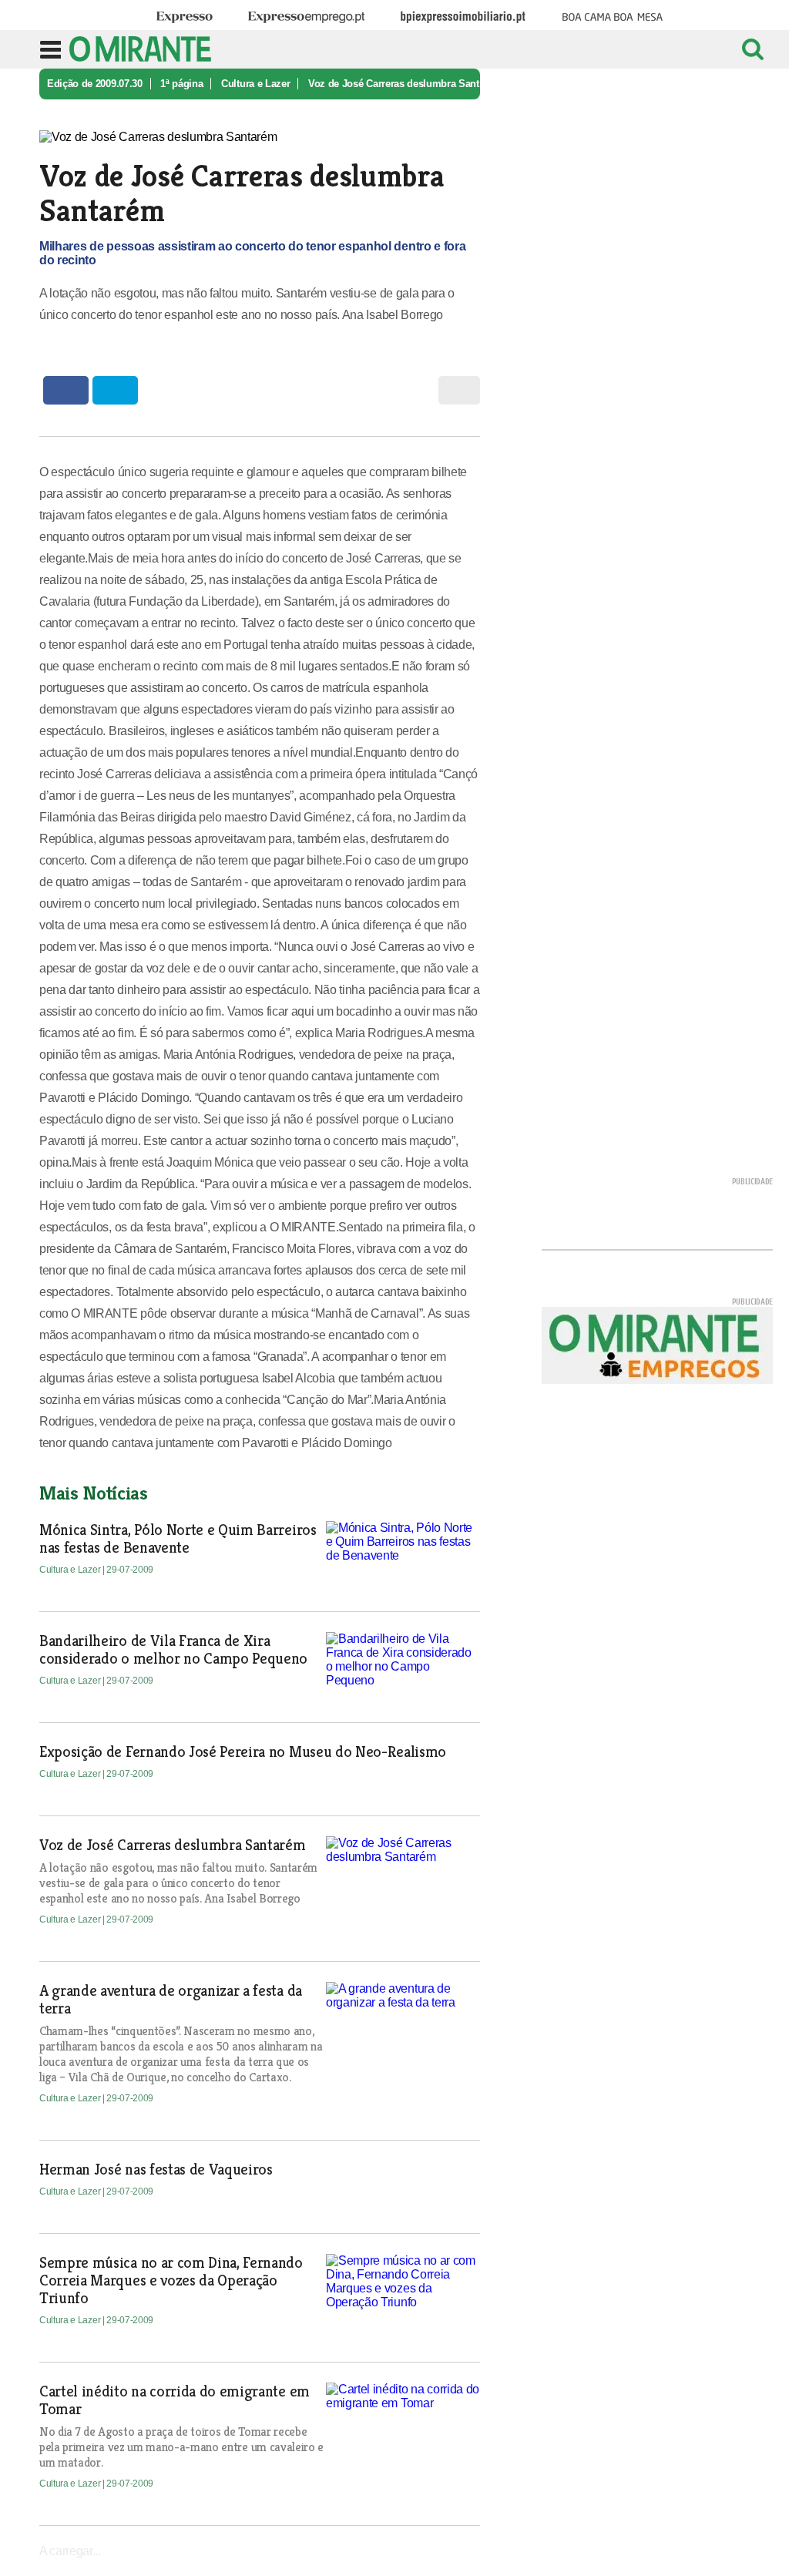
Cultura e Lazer (255, 84)
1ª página (181, 84)
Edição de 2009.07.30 (95, 84)
